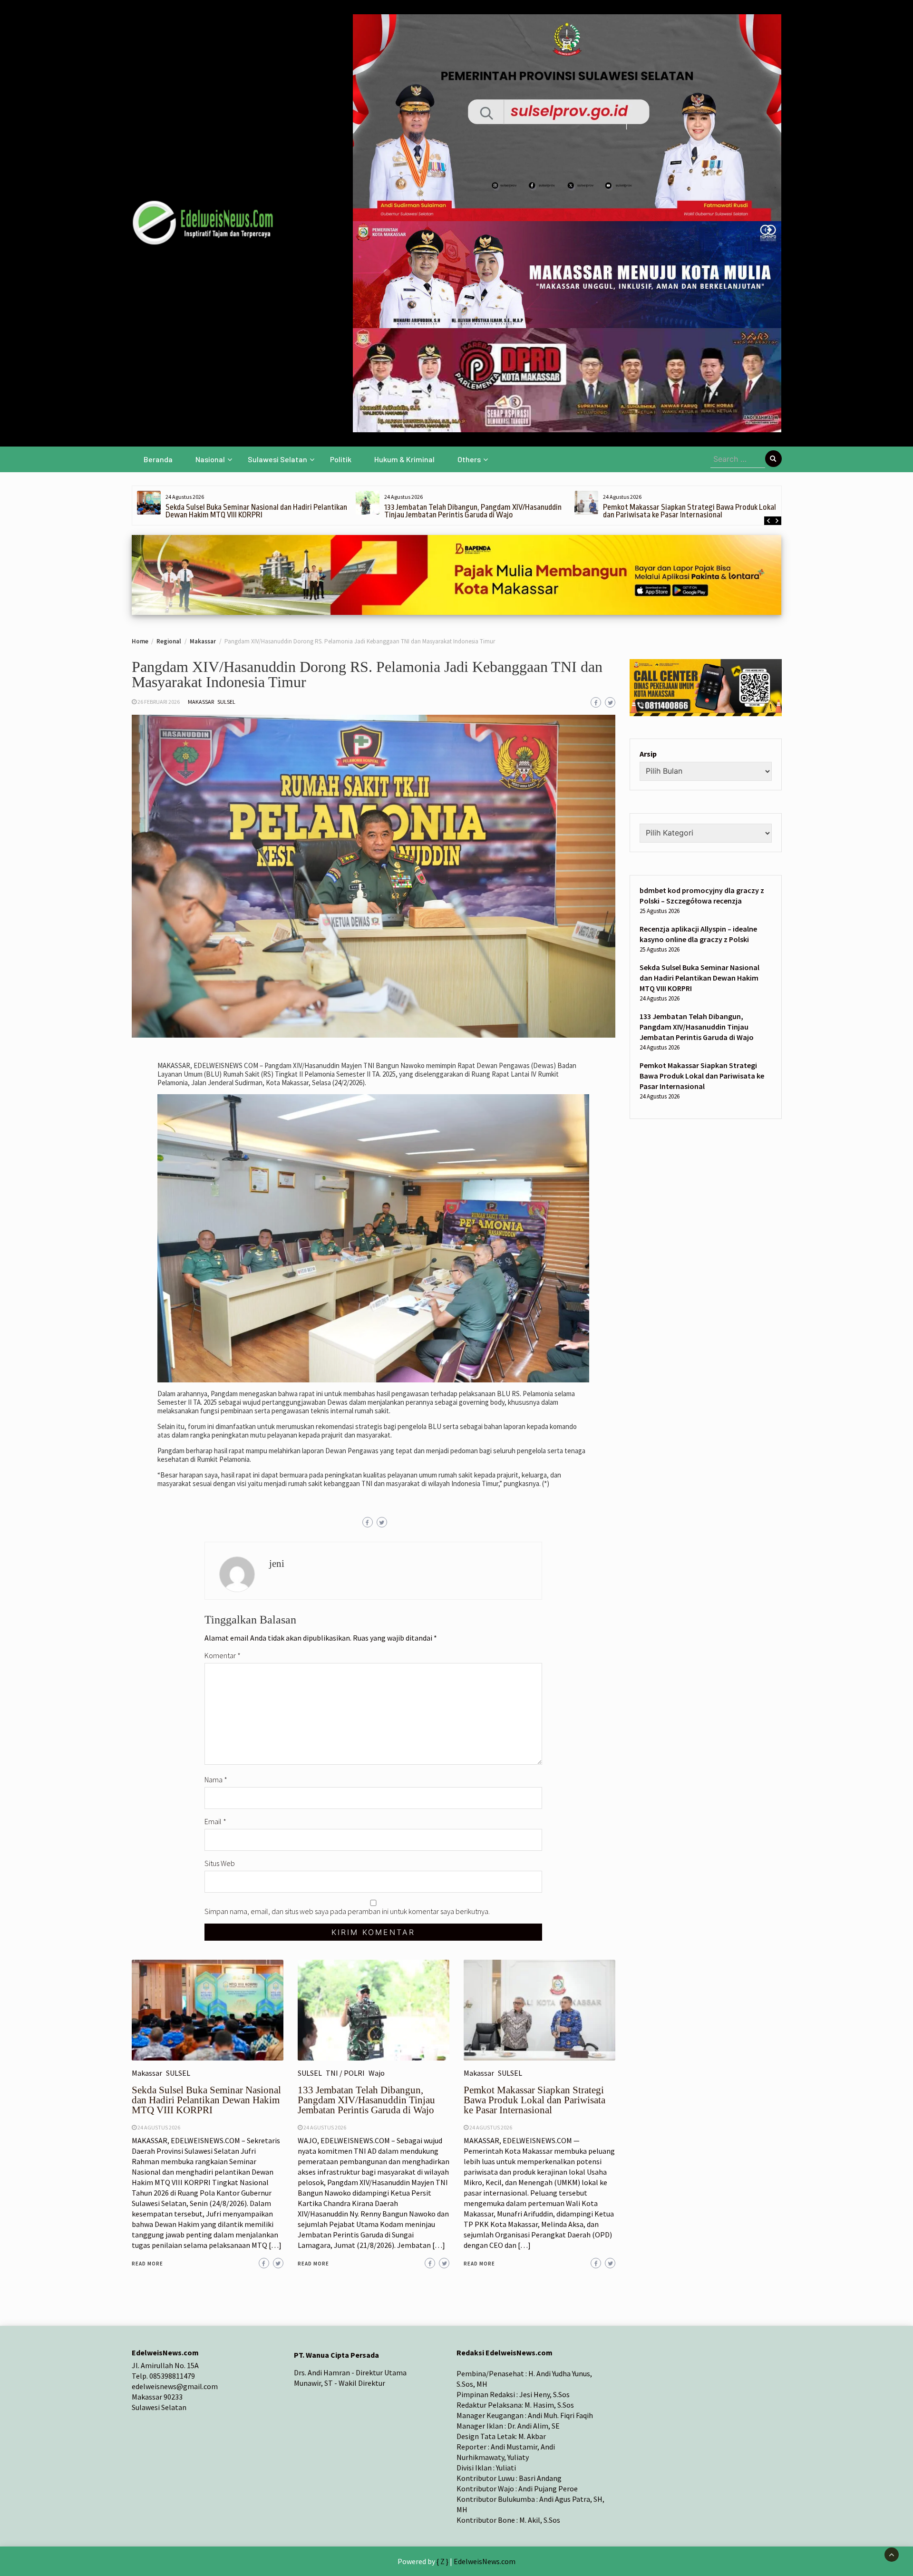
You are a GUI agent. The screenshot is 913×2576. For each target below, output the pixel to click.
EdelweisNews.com (485, 2561)
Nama (216, 1779)
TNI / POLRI (345, 2073)
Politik (341, 459)
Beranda (158, 459)
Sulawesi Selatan (277, 459)
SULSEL (226, 702)
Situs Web (220, 1863)
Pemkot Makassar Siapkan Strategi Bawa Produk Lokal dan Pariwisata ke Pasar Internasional (690, 511)
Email (215, 1821)
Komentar (223, 1655)
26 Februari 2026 (159, 702)
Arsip (648, 754)
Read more (147, 2264)
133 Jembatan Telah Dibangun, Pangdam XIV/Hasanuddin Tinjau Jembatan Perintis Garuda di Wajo (473, 511)
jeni (277, 1564)
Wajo (377, 2073)
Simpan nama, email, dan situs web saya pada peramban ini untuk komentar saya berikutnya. (347, 1911)
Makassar (201, 702)
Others (469, 459)
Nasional (210, 459)
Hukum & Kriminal (404, 459)
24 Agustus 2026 (159, 2127)
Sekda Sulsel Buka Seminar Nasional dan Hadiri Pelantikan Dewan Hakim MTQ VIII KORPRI (256, 511)
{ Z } (442, 2561)
